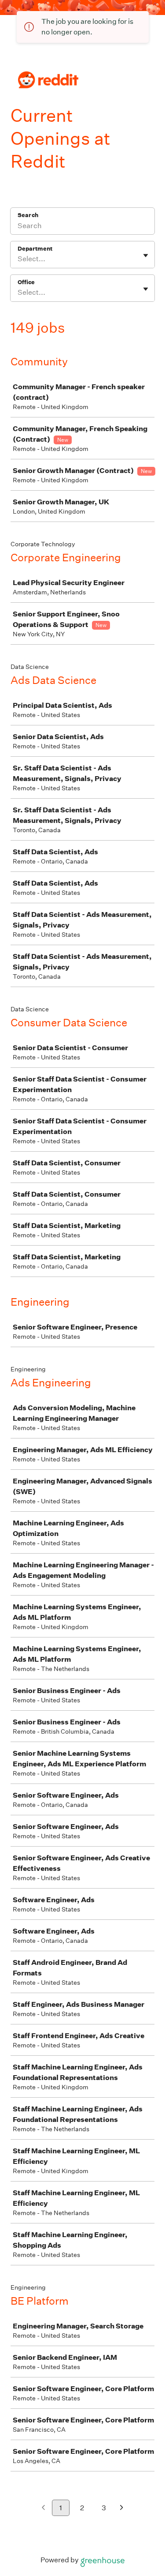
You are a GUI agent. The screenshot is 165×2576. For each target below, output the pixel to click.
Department (35, 249)
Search (28, 215)
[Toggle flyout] (146, 255)
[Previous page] (43, 2508)
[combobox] (18, 259)
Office (26, 282)
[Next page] (122, 2508)
